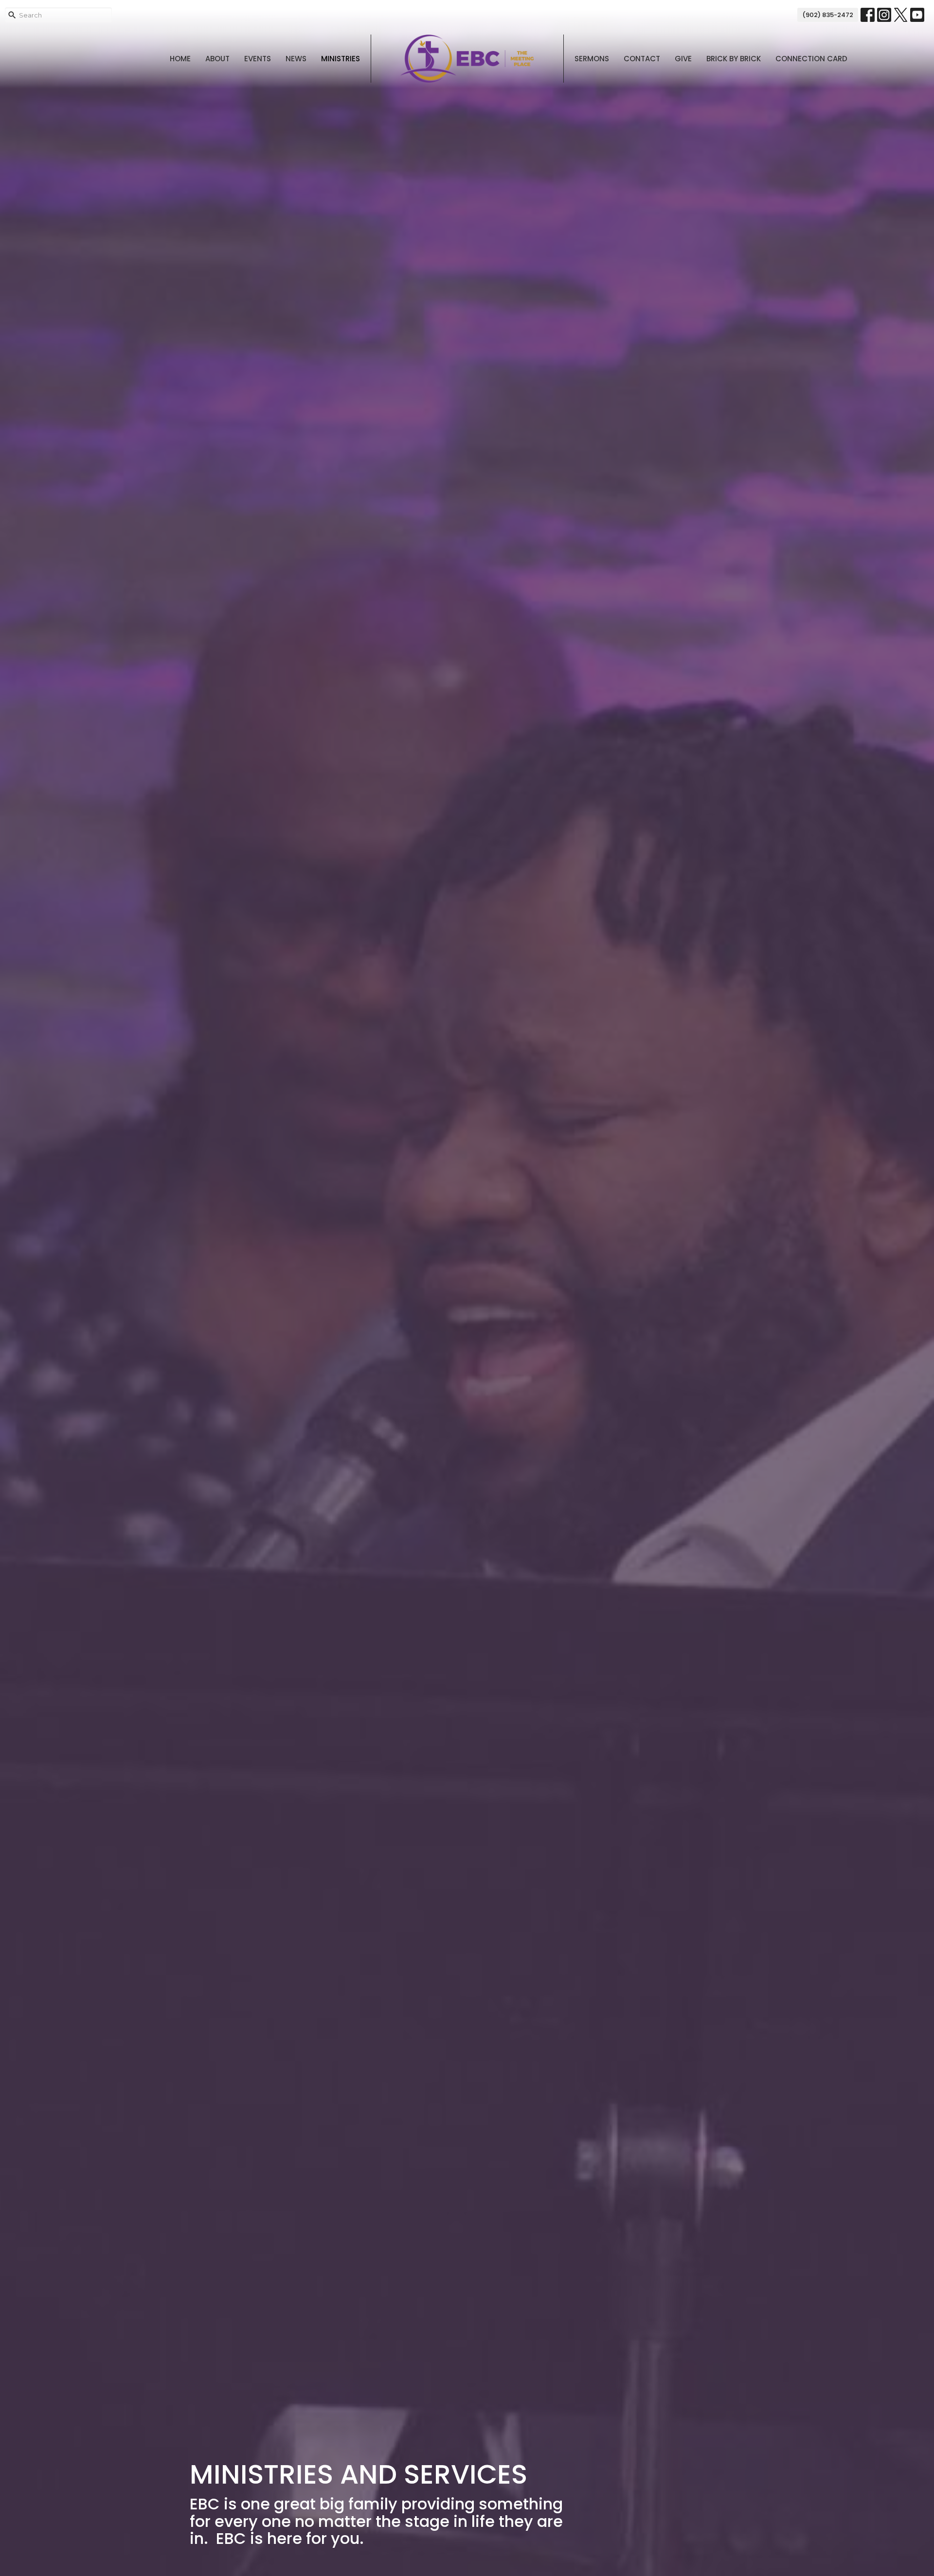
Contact (642, 59)
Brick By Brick (734, 59)
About (217, 59)
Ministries (341, 59)
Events (258, 59)
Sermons (592, 59)
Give (683, 59)
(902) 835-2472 (828, 15)
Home (180, 59)
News (296, 59)
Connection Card (811, 59)
